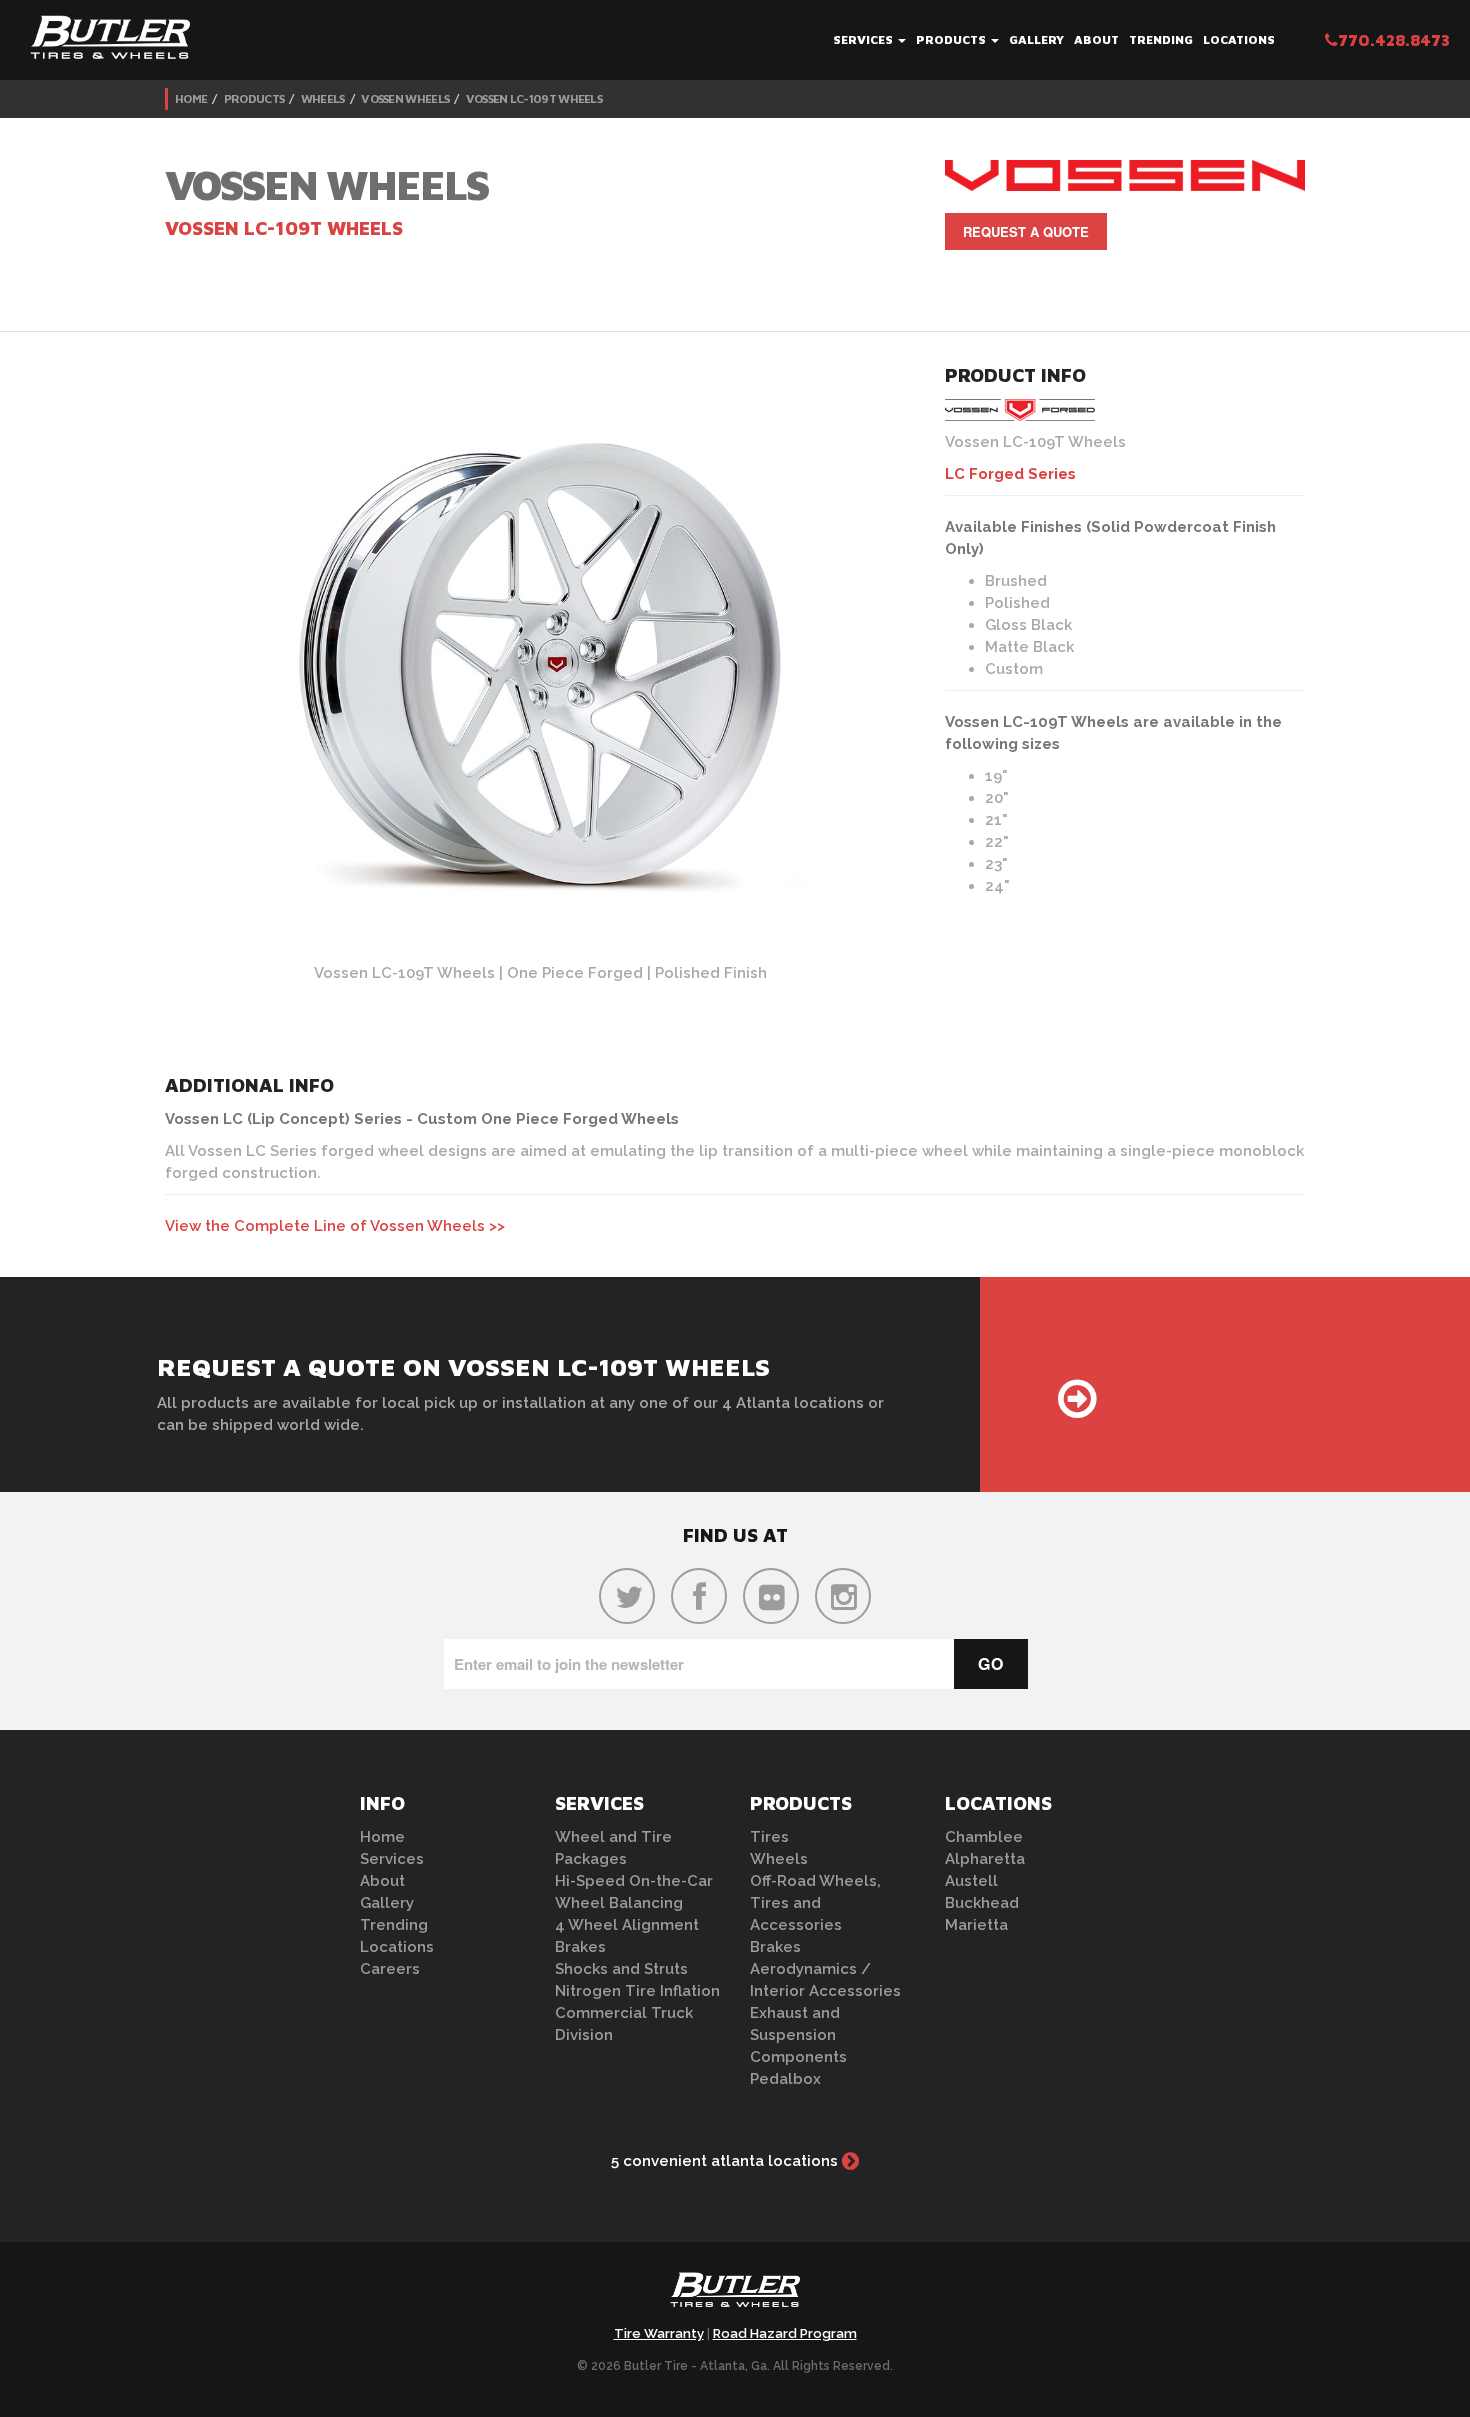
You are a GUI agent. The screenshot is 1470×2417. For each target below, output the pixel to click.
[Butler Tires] (735, 2296)
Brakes (580, 1947)
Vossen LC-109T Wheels (534, 98)
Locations (1239, 39)
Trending (1161, 39)
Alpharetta (985, 1859)
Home (191, 98)
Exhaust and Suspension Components (798, 2035)
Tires (769, 1837)
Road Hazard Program (785, 2333)
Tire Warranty (659, 2333)
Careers (390, 1969)
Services (864, 39)
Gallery (1036, 39)
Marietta (976, 1925)
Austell (971, 1881)
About (1096, 39)
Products (952, 39)
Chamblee (984, 1837)
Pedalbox (785, 2079)
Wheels (323, 98)
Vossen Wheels (405, 98)
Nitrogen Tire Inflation (637, 1991)
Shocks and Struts (621, 1969)
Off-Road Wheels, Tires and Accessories (815, 1903)
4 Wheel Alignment (627, 1925)
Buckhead (982, 1903)
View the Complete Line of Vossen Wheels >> (335, 1226)
